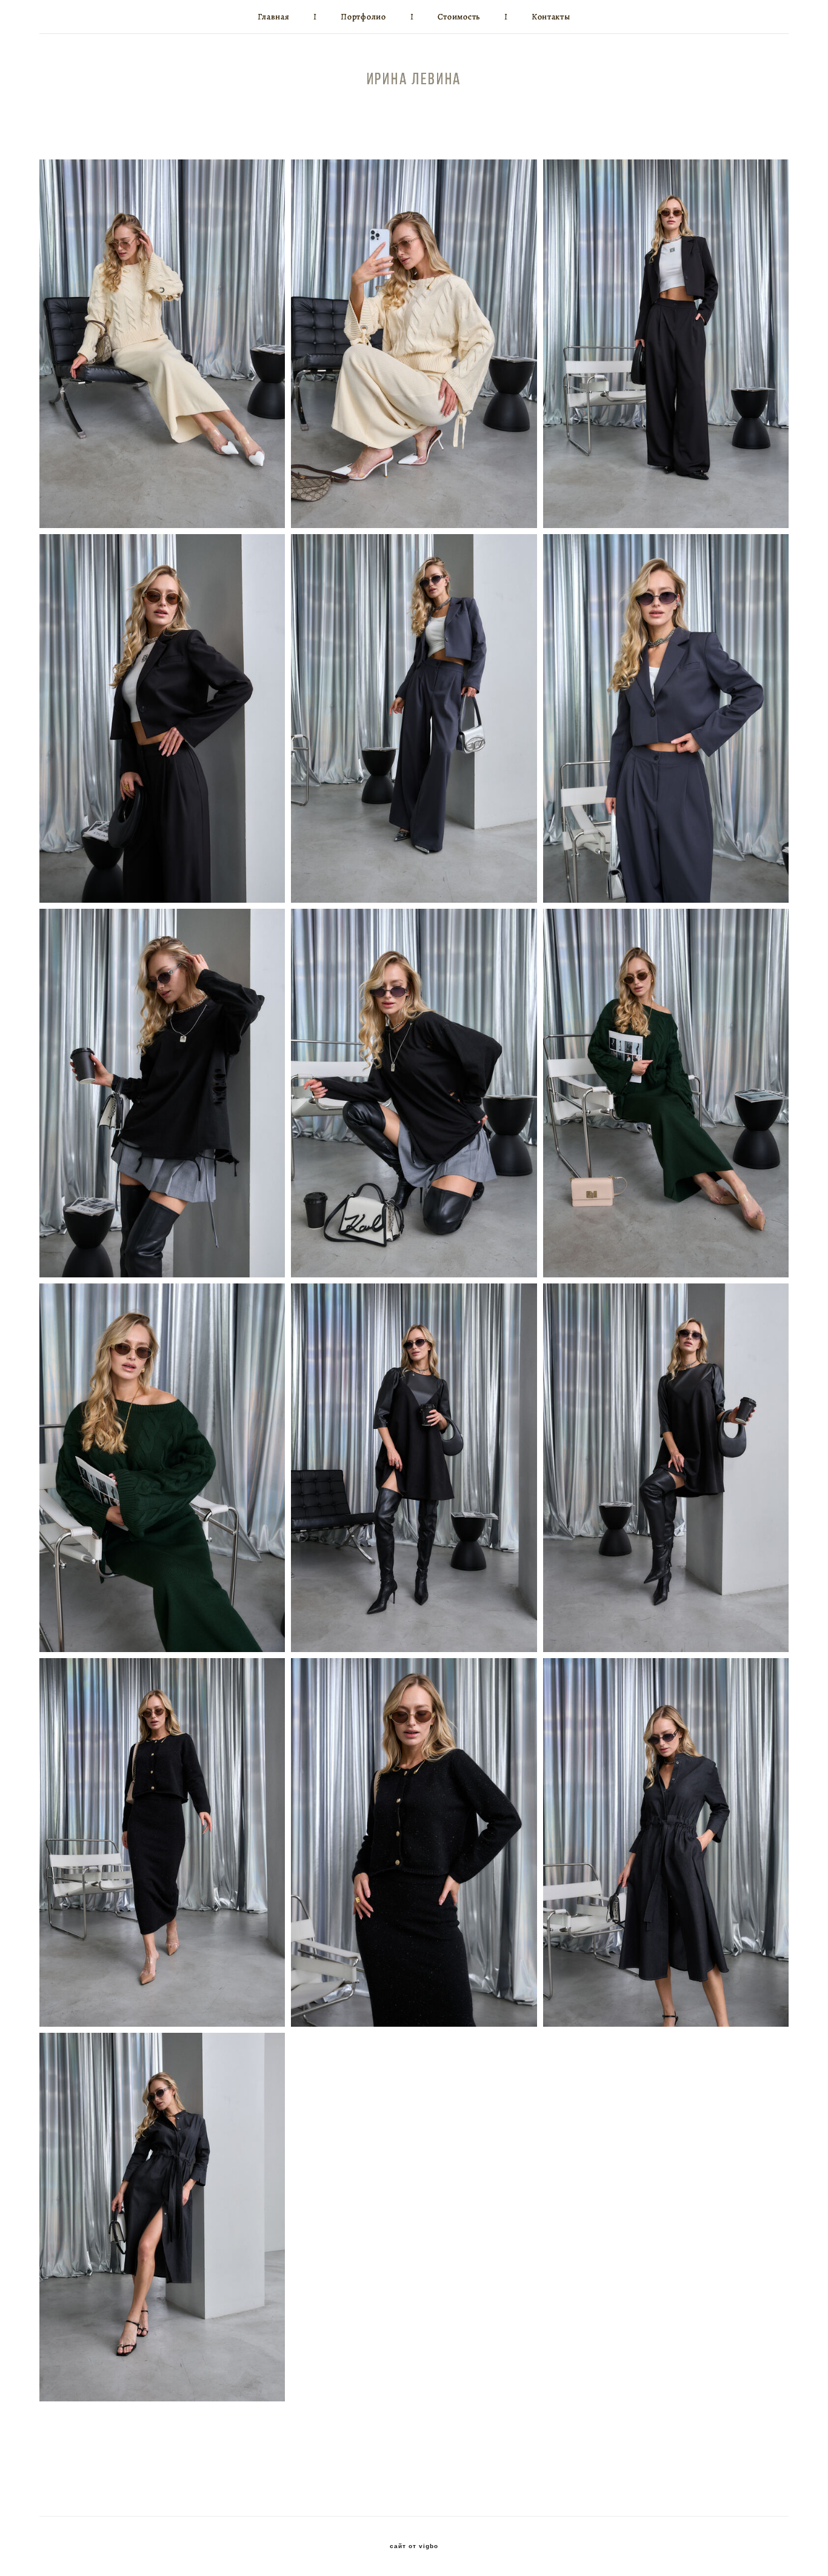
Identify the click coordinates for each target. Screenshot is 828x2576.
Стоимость (459, 17)
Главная (273, 17)
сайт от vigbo (414, 2546)
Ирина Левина (414, 79)
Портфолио (363, 17)
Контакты (551, 17)
